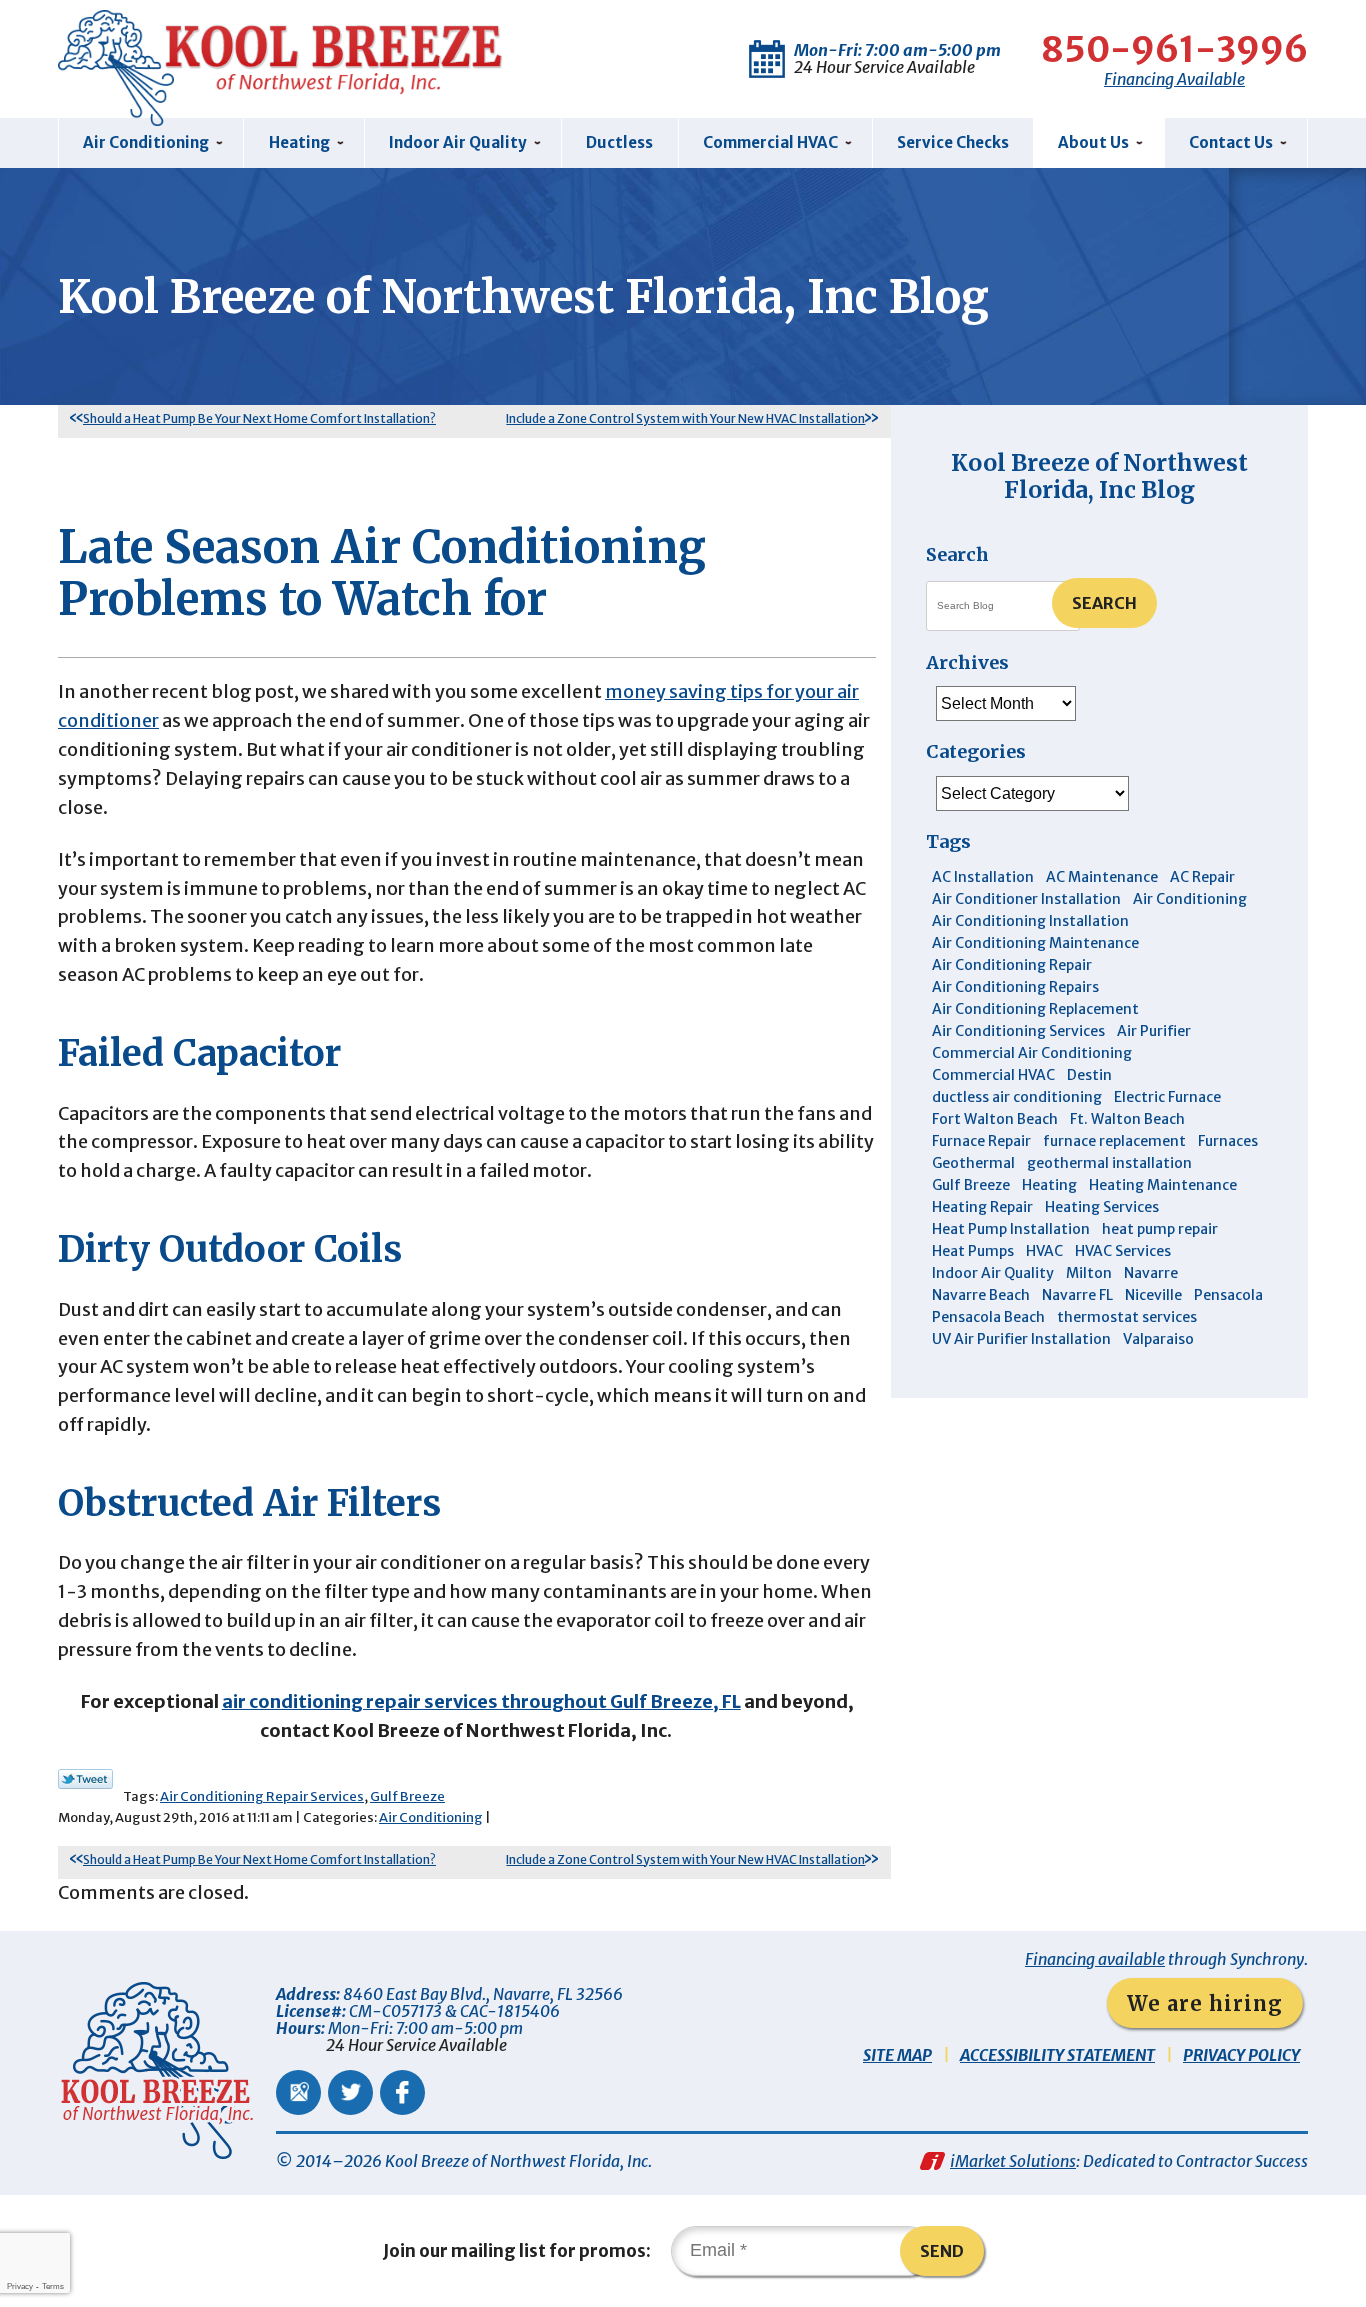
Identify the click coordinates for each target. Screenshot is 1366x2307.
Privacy (20, 2286)
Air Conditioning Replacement (1035, 1009)
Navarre (1151, 1273)
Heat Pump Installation (1011, 1229)
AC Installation (983, 877)
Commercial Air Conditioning (1032, 1053)
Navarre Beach (981, 1295)
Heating (1049, 1185)
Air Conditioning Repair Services (262, 1796)
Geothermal (973, 1163)
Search (1104, 603)
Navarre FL (1077, 1295)
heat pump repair (1160, 1229)
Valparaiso (1158, 1339)
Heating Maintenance (1163, 1185)
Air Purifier (1154, 1031)
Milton (1089, 1273)
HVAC (1044, 1251)
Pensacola (1228, 1295)
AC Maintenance (1102, 877)
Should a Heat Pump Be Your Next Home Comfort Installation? (259, 418)
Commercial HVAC (993, 1075)
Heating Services (1102, 1207)
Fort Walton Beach (995, 1119)
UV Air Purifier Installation (1021, 1339)
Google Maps (298, 2092)
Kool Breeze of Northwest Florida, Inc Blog (1099, 475)
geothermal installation (1109, 1163)
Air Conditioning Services (1018, 1031)
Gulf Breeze (407, 1796)
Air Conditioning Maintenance (1035, 943)
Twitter (350, 2092)
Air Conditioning (431, 1817)
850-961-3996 (1174, 50)
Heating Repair (982, 1207)
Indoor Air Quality (993, 1273)
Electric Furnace (1167, 1097)
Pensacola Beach (988, 1317)
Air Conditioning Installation (1030, 921)
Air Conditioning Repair (1012, 965)
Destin (1089, 1075)
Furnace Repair (981, 1141)
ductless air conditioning (1017, 1097)
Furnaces (1228, 1141)
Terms (53, 2286)
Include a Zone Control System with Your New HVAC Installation (685, 418)
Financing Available (1174, 79)
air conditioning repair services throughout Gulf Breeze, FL (481, 1701)
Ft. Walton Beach (1127, 1119)
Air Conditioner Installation (1026, 899)
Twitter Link (85, 1779)
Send (942, 2251)
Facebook (402, 2092)
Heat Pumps (973, 1251)
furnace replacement (1114, 1141)
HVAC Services (1123, 1251)
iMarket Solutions (1013, 2161)
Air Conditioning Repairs (1015, 987)
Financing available (1095, 1959)
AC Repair (1202, 877)
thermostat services (1127, 1317)
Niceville (1153, 1295)
